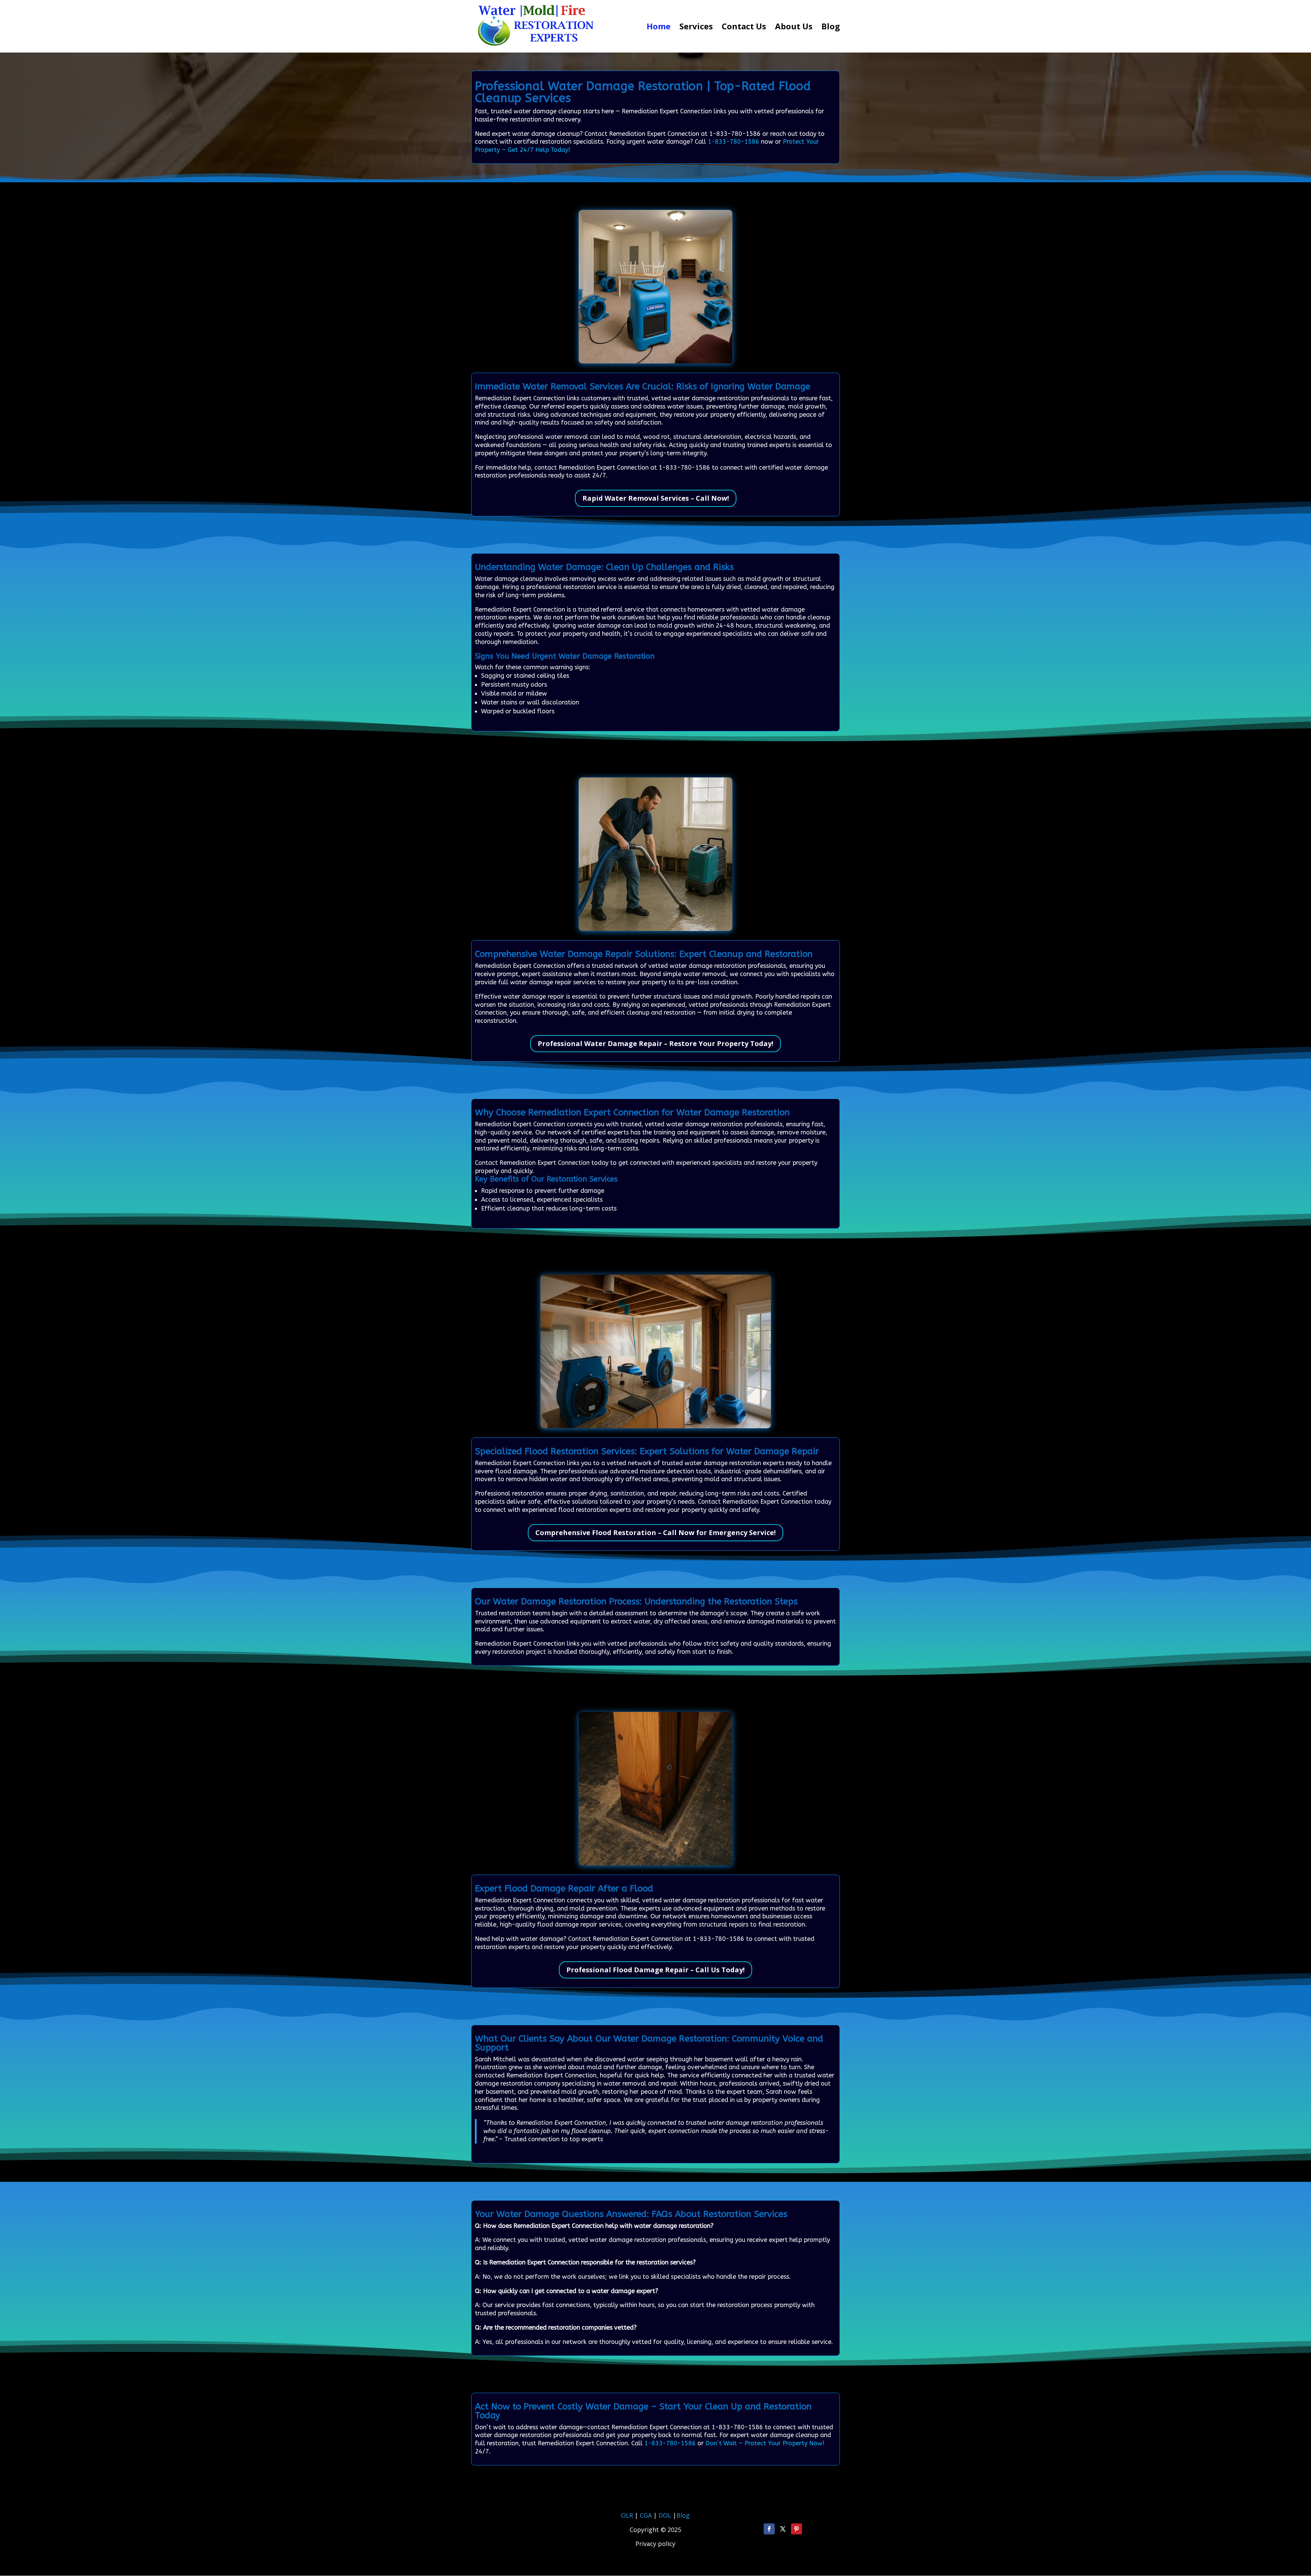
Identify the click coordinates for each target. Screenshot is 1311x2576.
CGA (646, 2515)
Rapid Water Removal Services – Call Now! (656, 498)
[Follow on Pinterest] (797, 2529)
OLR (627, 2515)
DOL (666, 2515)
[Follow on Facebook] (769, 2529)
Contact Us (744, 28)
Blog (831, 28)
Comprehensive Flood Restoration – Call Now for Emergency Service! (655, 1533)
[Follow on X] (783, 2529)
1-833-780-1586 (734, 142)
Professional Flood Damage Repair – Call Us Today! (655, 1970)
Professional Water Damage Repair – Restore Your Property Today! (655, 1043)
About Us (794, 28)
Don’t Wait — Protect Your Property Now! (765, 2443)
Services (696, 28)
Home (659, 28)
